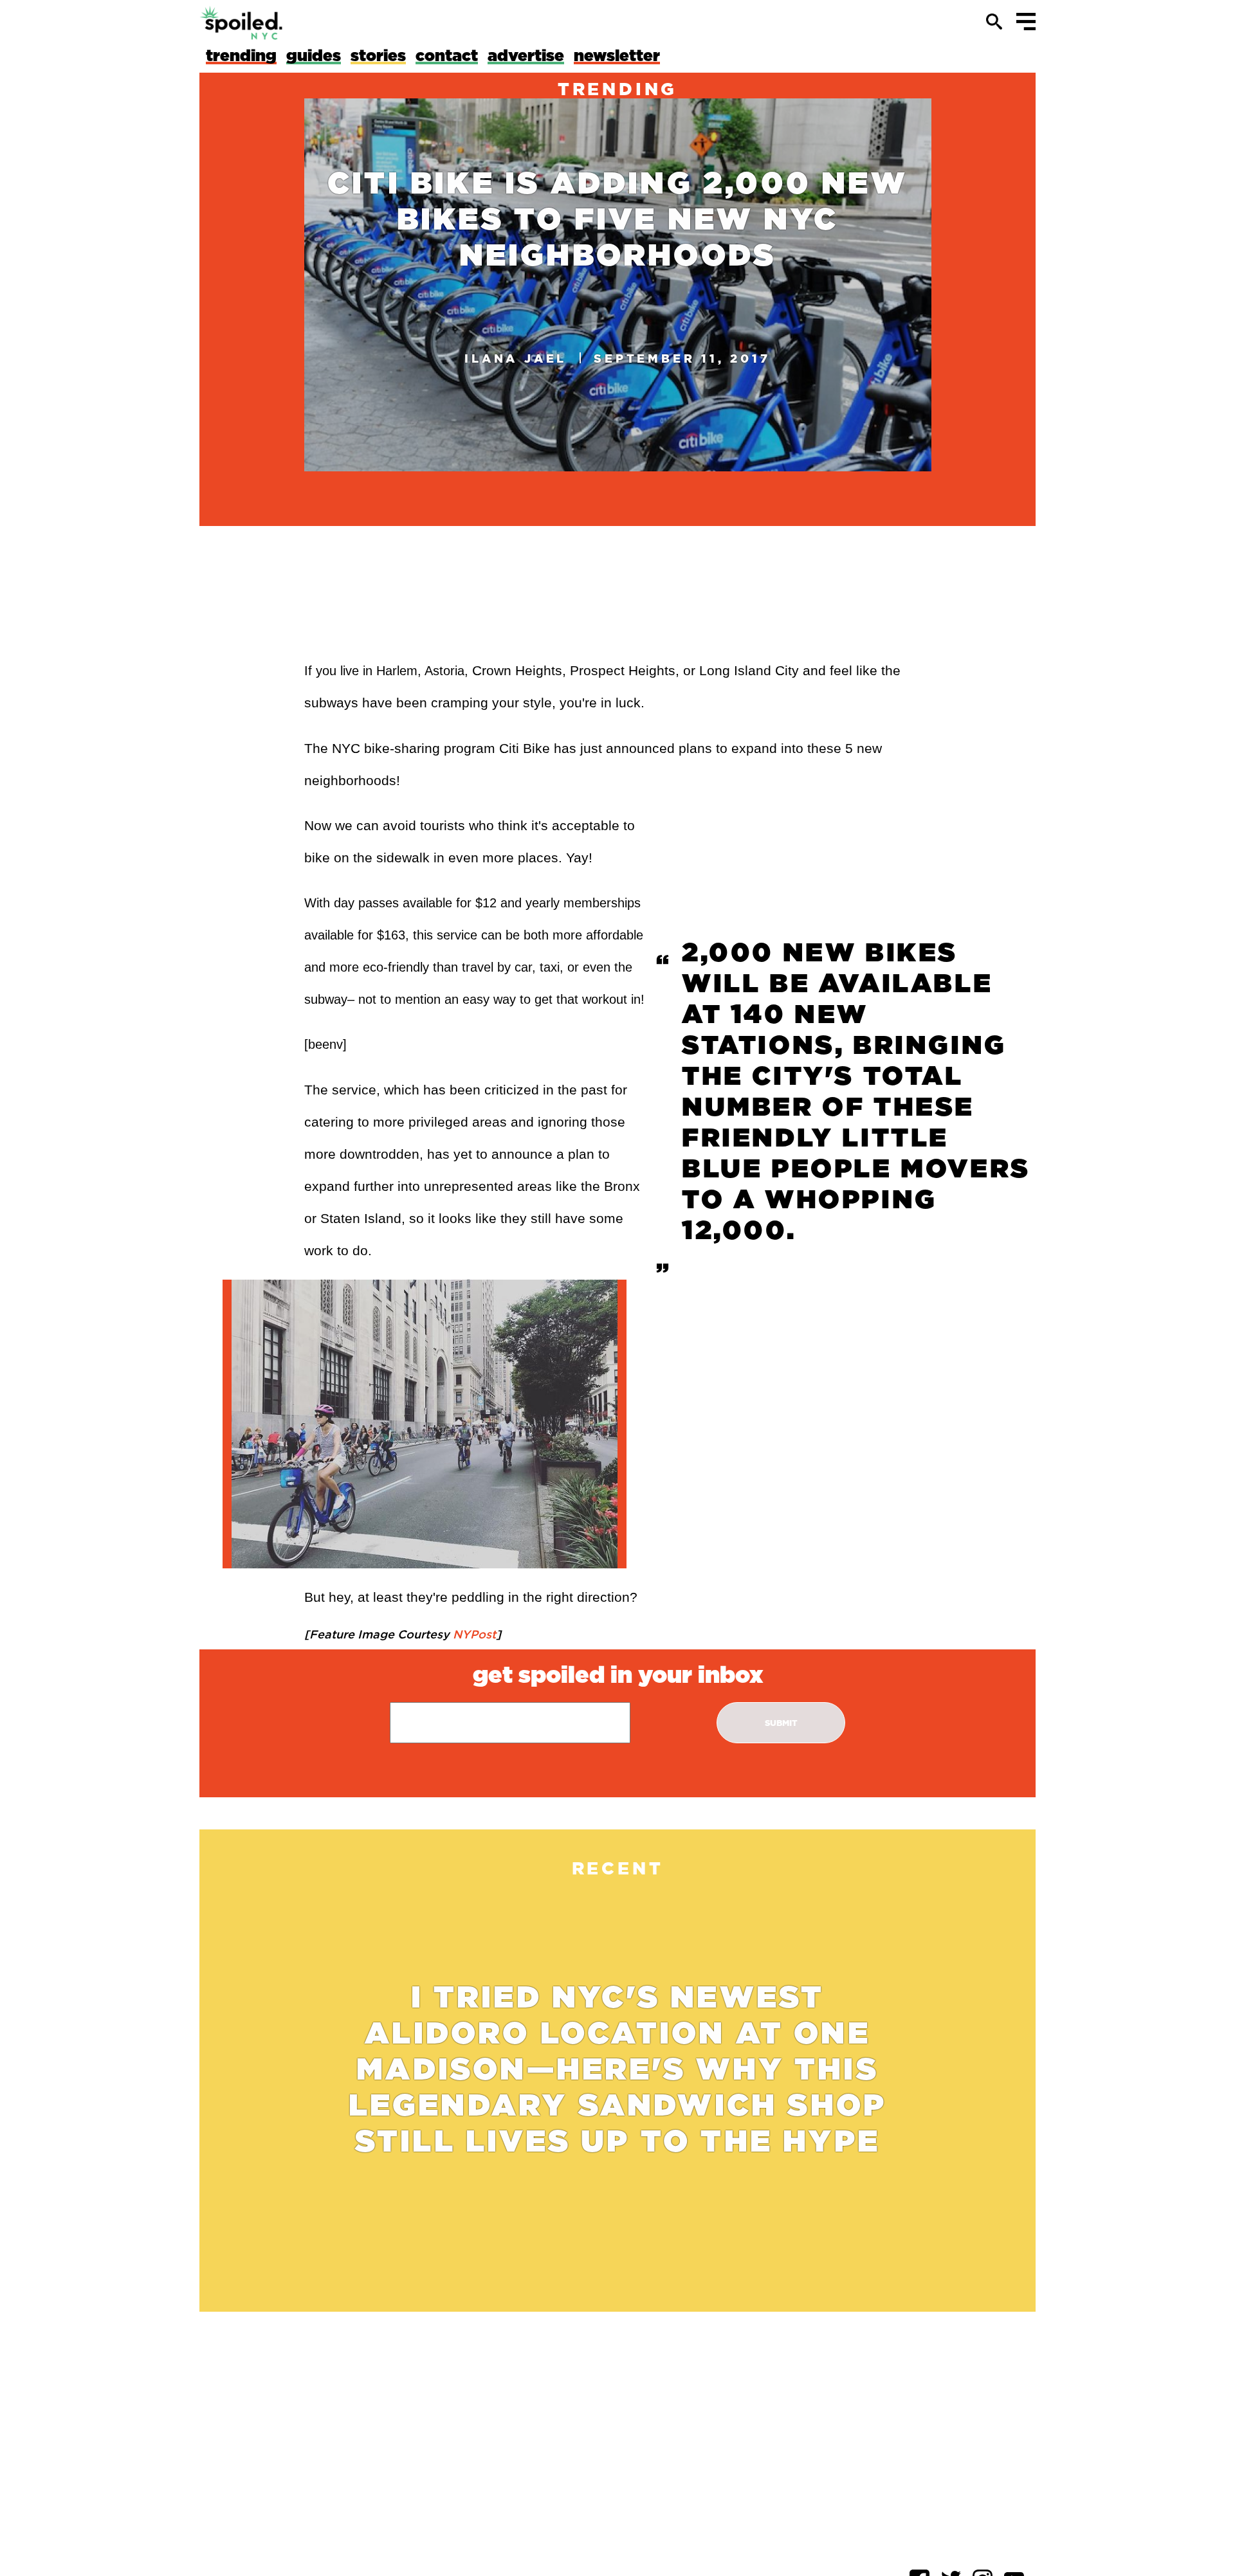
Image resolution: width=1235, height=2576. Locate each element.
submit (781, 1723)
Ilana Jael (516, 358)
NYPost (473, 1634)
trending (617, 89)
